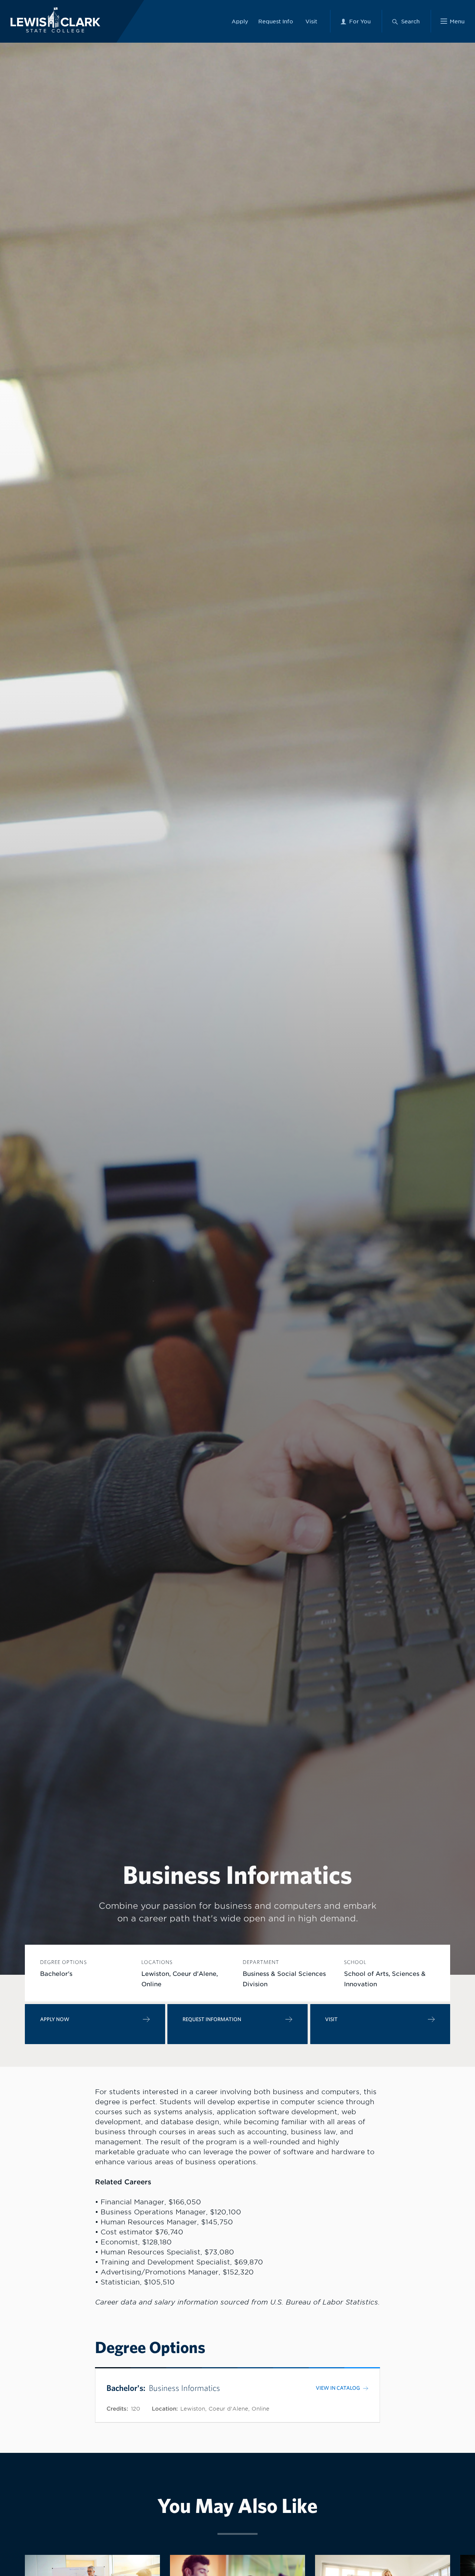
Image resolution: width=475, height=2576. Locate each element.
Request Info (276, 21)
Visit (311, 21)
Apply (240, 21)
